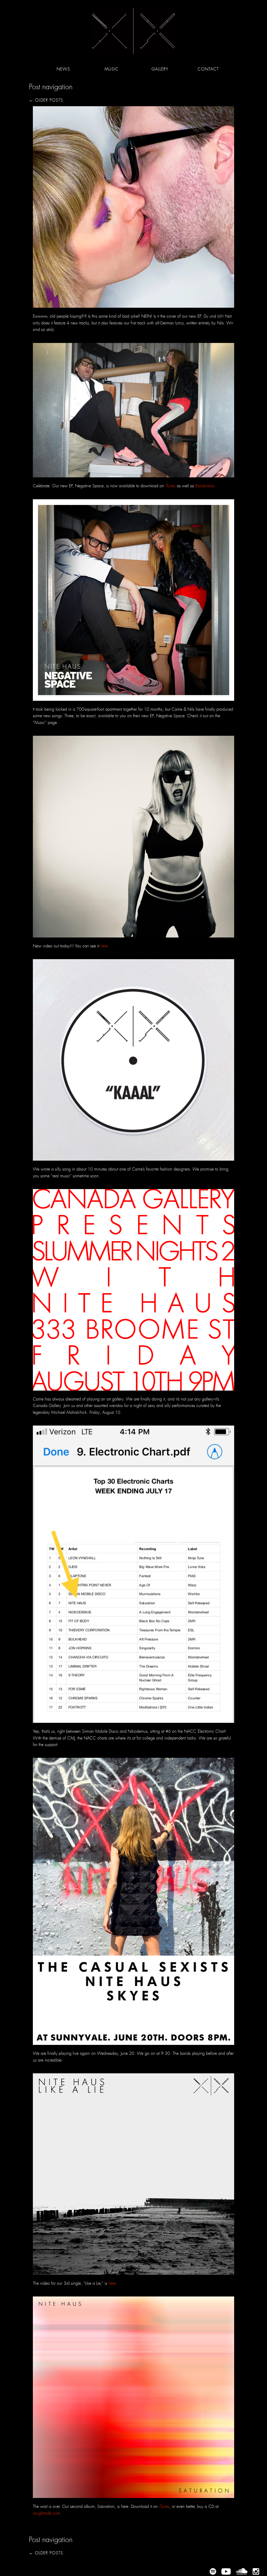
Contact (208, 69)
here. (105, 946)
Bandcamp (205, 486)
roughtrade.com (47, 2513)
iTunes (170, 486)
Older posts (46, 100)
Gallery (160, 69)
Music (112, 69)
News (63, 69)
